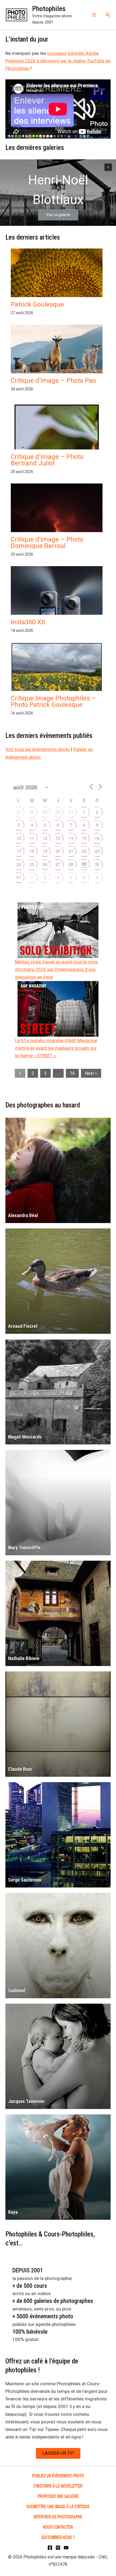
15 (84, 838)
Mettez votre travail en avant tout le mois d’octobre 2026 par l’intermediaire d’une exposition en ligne (57, 969)
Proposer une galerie (58, 2496)
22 (84, 851)
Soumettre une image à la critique (58, 2506)
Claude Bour (20, 1769)
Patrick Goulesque (37, 304)
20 (58, 851)
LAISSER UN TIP (58, 2453)
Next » (91, 1073)
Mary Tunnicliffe (24, 1548)
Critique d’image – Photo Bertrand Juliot (47, 460)
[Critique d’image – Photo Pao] (57, 351)
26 (45, 864)
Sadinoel (17, 1991)
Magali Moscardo (25, 1437)
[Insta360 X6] (57, 609)
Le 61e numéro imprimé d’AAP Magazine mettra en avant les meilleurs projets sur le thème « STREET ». (56, 1048)
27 (19, 812)
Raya (13, 2212)
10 (19, 838)
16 (97, 838)
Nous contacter (58, 2527)
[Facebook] (50, 2548)
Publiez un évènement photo (58, 2475)
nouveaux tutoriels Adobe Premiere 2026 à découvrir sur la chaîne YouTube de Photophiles (58, 61)
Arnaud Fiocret (23, 1326)
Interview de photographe (58, 2516)
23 (97, 851)
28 (32, 812)
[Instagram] (58, 2548)
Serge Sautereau (25, 1880)
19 (45, 851)
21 (71, 851)
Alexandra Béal (23, 1215)
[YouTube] (66, 2548)
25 (32, 864)
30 (58, 812)
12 (45, 838)
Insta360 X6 (28, 622)
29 (45, 812)
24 (19, 864)
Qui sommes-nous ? (58, 2537)
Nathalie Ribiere (24, 1658)
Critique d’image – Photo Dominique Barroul (47, 543)
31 (71, 812)
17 (19, 851)
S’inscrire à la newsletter (58, 2486)
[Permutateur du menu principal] (94, 15)
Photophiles (49, 9)
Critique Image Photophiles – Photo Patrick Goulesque (53, 701)
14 (71, 838)
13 (58, 838)
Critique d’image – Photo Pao (53, 381)
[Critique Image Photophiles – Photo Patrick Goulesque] (57, 677)
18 (32, 851)
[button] (108, 15)
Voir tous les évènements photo (38, 749)
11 (32, 838)
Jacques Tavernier (26, 2101)
